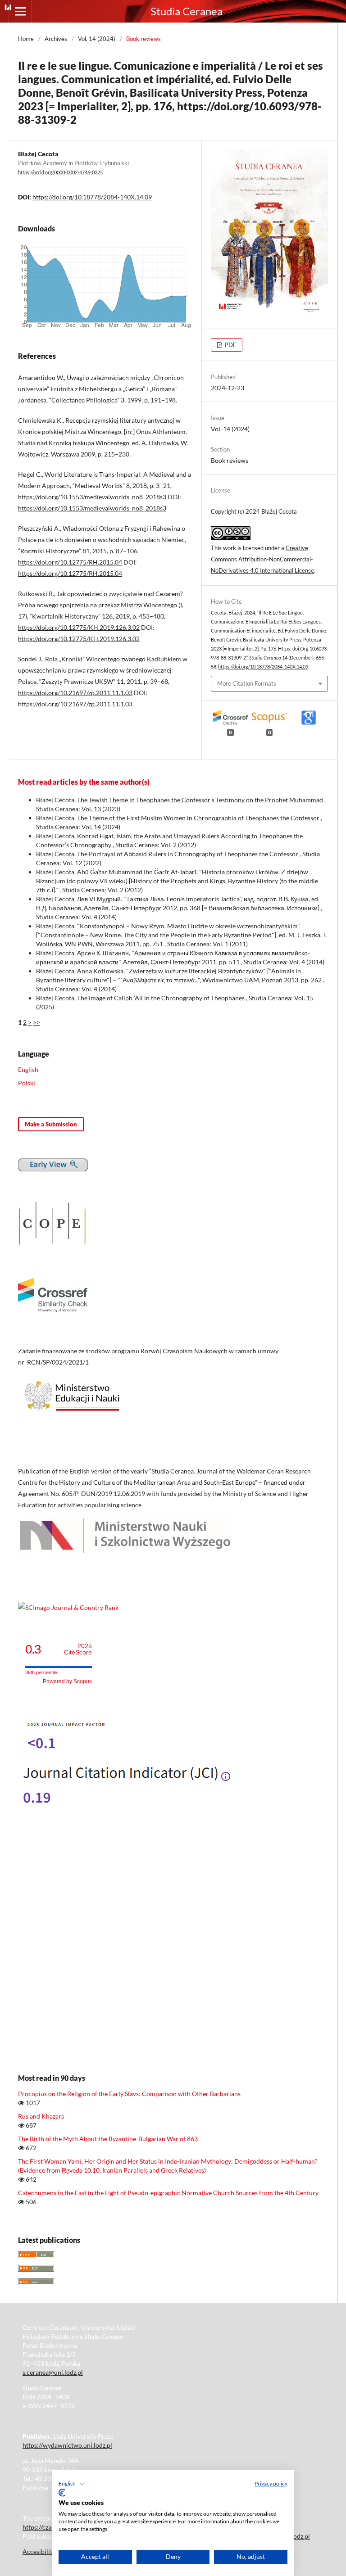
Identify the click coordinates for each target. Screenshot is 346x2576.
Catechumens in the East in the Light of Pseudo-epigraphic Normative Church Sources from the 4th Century (168, 2193)
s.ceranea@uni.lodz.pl (53, 2372)
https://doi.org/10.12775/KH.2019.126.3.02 (79, 627)
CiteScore (78, 1649)
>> (36, 1022)
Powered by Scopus (67, 1681)
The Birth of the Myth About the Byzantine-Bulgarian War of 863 (108, 2139)
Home (26, 39)
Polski (27, 1083)
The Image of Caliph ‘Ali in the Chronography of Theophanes (162, 998)
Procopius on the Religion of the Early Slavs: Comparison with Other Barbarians (129, 2094)
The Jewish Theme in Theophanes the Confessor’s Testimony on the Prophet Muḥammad (201, 800)
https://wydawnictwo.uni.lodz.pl (67, 2445)
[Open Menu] (20, 11)
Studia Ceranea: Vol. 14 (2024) (78, 827)
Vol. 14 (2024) (97, 39)
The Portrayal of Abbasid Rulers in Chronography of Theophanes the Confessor (188, 854)
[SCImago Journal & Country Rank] (68, 1607)
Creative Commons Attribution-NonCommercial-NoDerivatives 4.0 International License (262, 559)
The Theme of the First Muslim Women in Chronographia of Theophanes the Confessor (199, 818)
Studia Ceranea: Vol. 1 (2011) (207, 944)
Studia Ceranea (187, 11)
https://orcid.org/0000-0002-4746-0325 (60, 172)
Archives (56, 39)
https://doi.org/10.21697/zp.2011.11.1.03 (75, 693)
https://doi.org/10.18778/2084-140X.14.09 (92, 197)
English (28, 1069)
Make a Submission (51, 1124)
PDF (230, 345)
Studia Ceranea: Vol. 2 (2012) (156, 845)
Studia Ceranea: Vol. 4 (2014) (76, 917)
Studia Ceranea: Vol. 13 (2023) (78, 809)
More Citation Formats (247, 683)
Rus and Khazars (41, 2116)
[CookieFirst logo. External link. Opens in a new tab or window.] (62, 2493)
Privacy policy (271, 2483)
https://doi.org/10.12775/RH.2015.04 (70, 562)
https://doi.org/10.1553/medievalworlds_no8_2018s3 (92, 497)
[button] (72, 2484)
